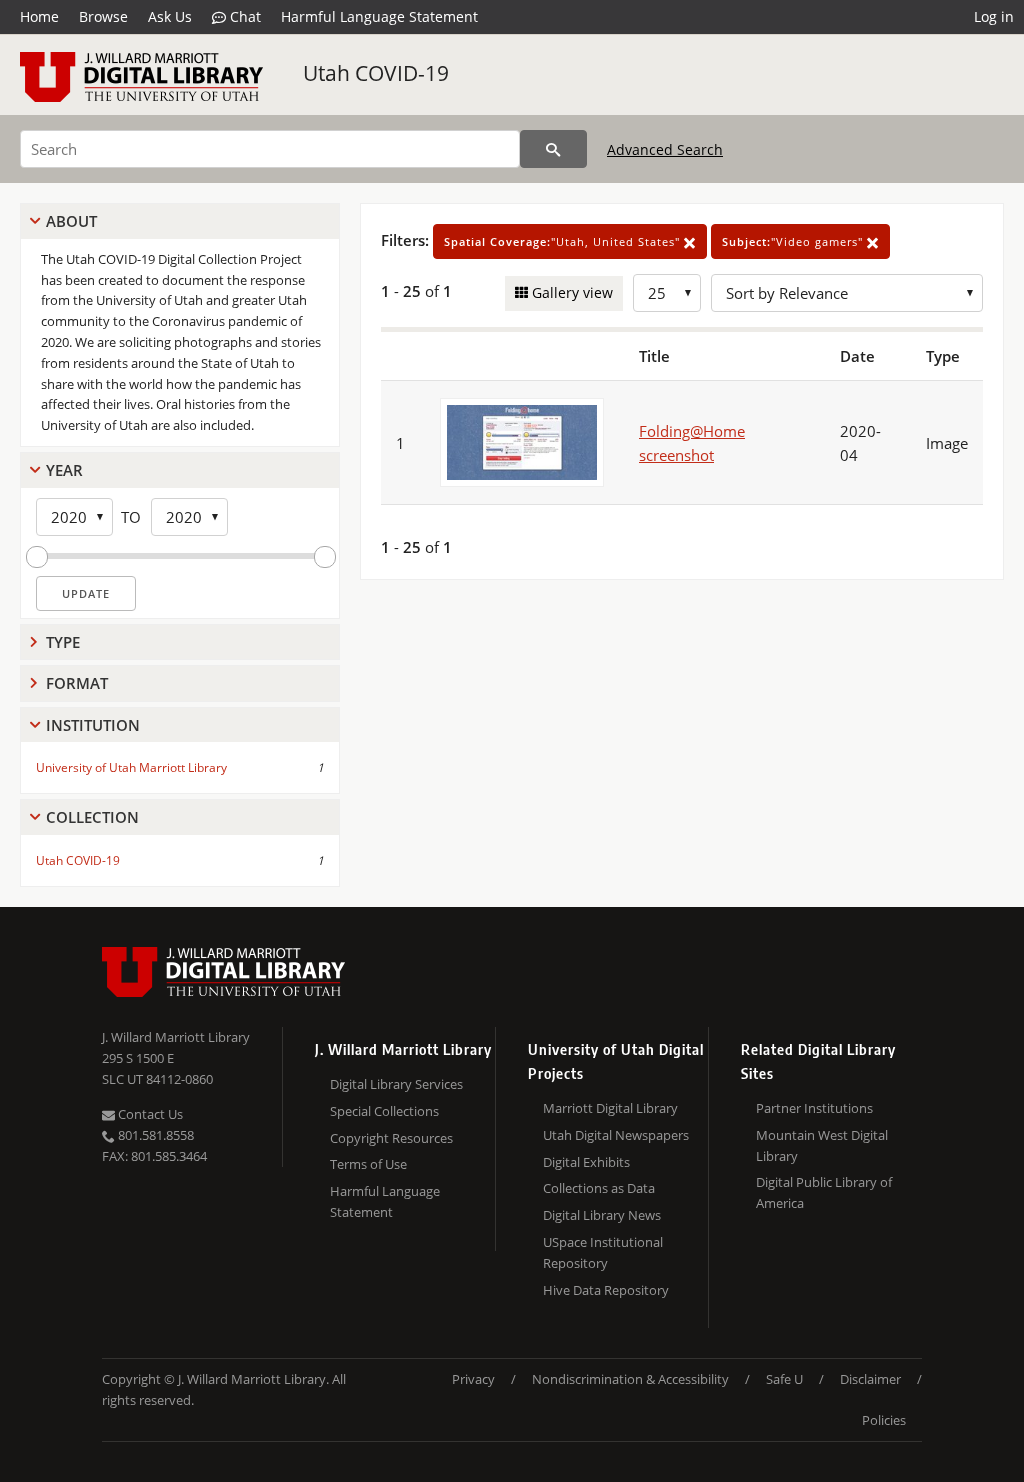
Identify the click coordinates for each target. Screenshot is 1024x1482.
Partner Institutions (814, 1108)
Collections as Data (599, 1188)
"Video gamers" (794, 241)
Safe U (784, 1379)
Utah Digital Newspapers (616, 1135)
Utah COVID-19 (376, 73)
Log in (994, 16)
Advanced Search (665, 149)
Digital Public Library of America (824, 1192)
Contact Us (149, 1114)
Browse (103, 16)
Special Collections (384, 1111)
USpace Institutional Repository (603, 1252)
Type (63, 642)
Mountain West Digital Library (822, 1145)
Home (39, 16)
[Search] (553, 149)
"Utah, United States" (564, 241)
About (71, 221)
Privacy (473, 1379)
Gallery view (570, 292)
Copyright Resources (391, 1138)
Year (64, 470)
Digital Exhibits (586, 1162)
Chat (243, 16)
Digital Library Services (396, 1084)
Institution (93, 725)
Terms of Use (368, 1164)
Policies (884, 1420)
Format (77, 683)
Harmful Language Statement (379, 16)
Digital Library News (602, 1215)
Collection (92, 817)
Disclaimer (870, 1379)
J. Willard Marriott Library (176, 1037)
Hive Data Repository (606, 1290)
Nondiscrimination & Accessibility (630, 1379)
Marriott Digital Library (610, 1108)
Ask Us (170, 16)
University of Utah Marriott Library (131, 767)
